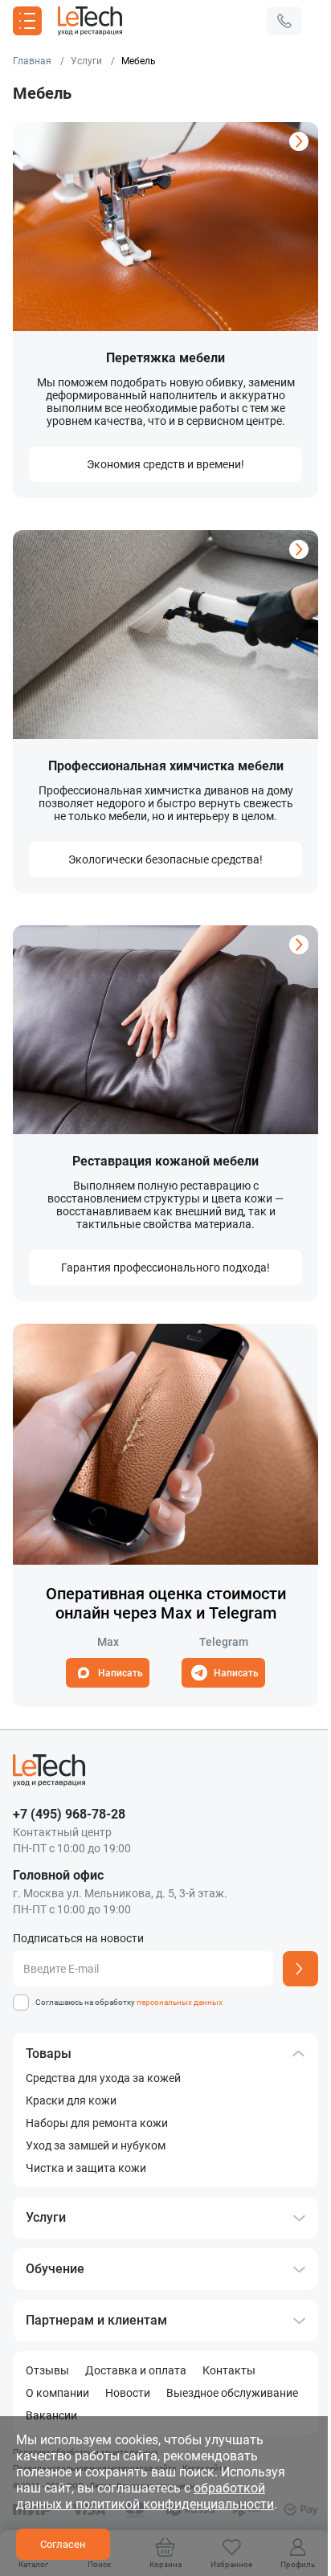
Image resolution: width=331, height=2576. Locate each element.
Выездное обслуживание (232, 2393)
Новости (128, 2393)
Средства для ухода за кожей (103, 2078)
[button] (284, 21)
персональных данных (180, 2002)
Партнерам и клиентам (96, 2320)
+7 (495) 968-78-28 (69, 1814)
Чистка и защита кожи (86, 2168)
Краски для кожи (71, 2100)
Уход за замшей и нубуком (96, 2145)
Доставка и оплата (136, 2370)
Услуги (46, 2217)
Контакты (229, 2370)
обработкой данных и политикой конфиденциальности (145, 2496)
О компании (57, 2393)
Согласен (63, 2544)
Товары (49, 2053)
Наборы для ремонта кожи (97, 2123)
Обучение (55, 2269)
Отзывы (47, 2370)
